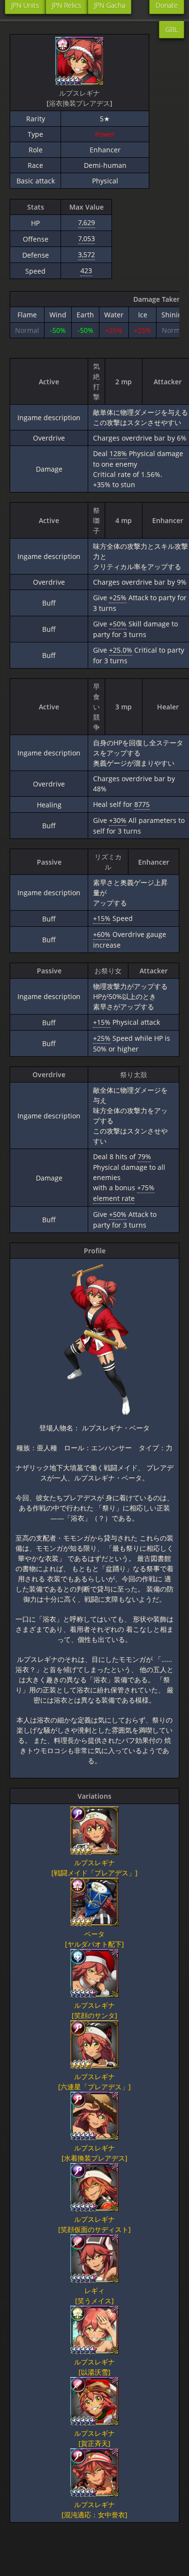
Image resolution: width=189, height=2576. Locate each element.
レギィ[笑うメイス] (94, 2296)
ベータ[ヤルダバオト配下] (94, 1939)
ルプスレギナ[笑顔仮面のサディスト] (94, 2224)
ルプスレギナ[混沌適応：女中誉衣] (94, 2510)
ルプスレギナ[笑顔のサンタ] (94, 2010)
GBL (172, 29)
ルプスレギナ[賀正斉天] (94, 2438)
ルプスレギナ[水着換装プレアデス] (94, 2153)
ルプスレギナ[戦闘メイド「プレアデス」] (94, 1868)
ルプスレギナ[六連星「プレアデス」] (94, 2082)
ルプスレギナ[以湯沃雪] (94, 2367)
